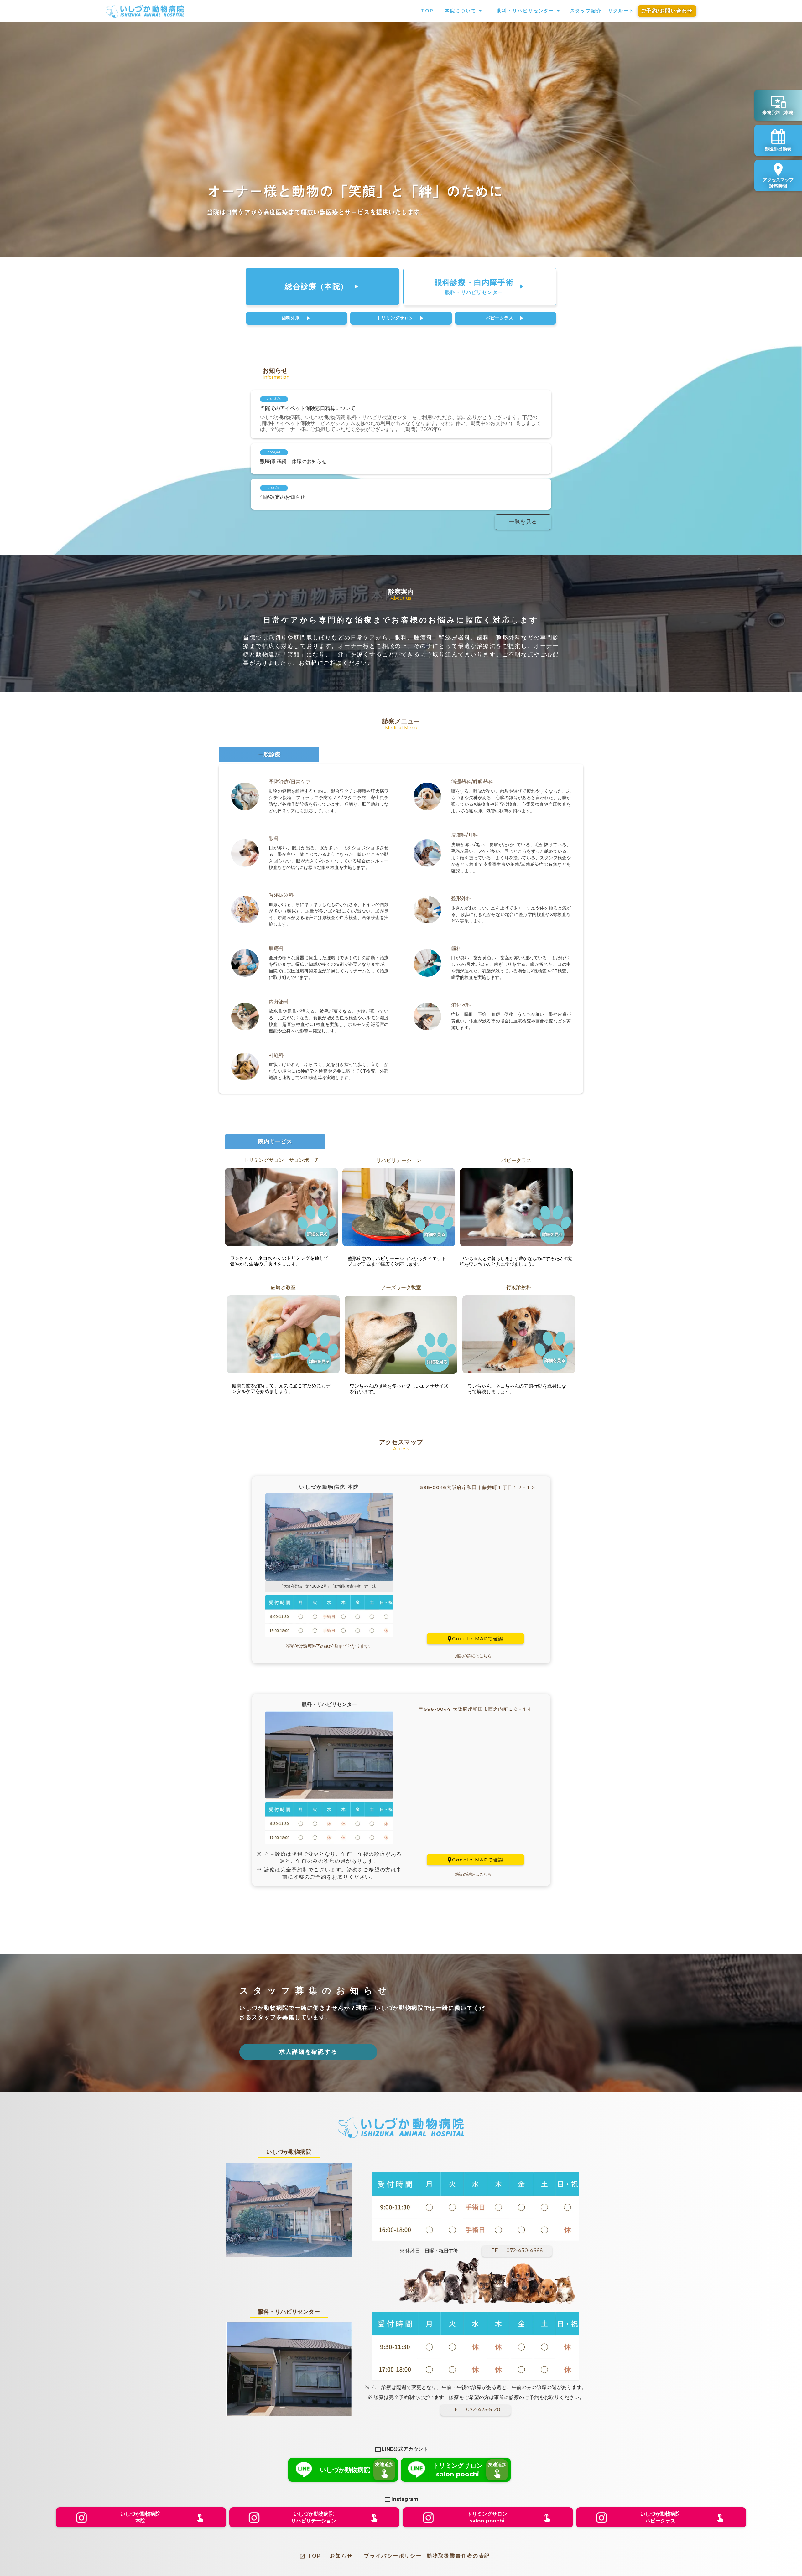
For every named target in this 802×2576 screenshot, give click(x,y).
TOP (314, 2556)
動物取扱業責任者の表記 (458, 2556)
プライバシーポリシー (393, 2556)
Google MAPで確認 (478, 1639)
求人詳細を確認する (308, 2052)
